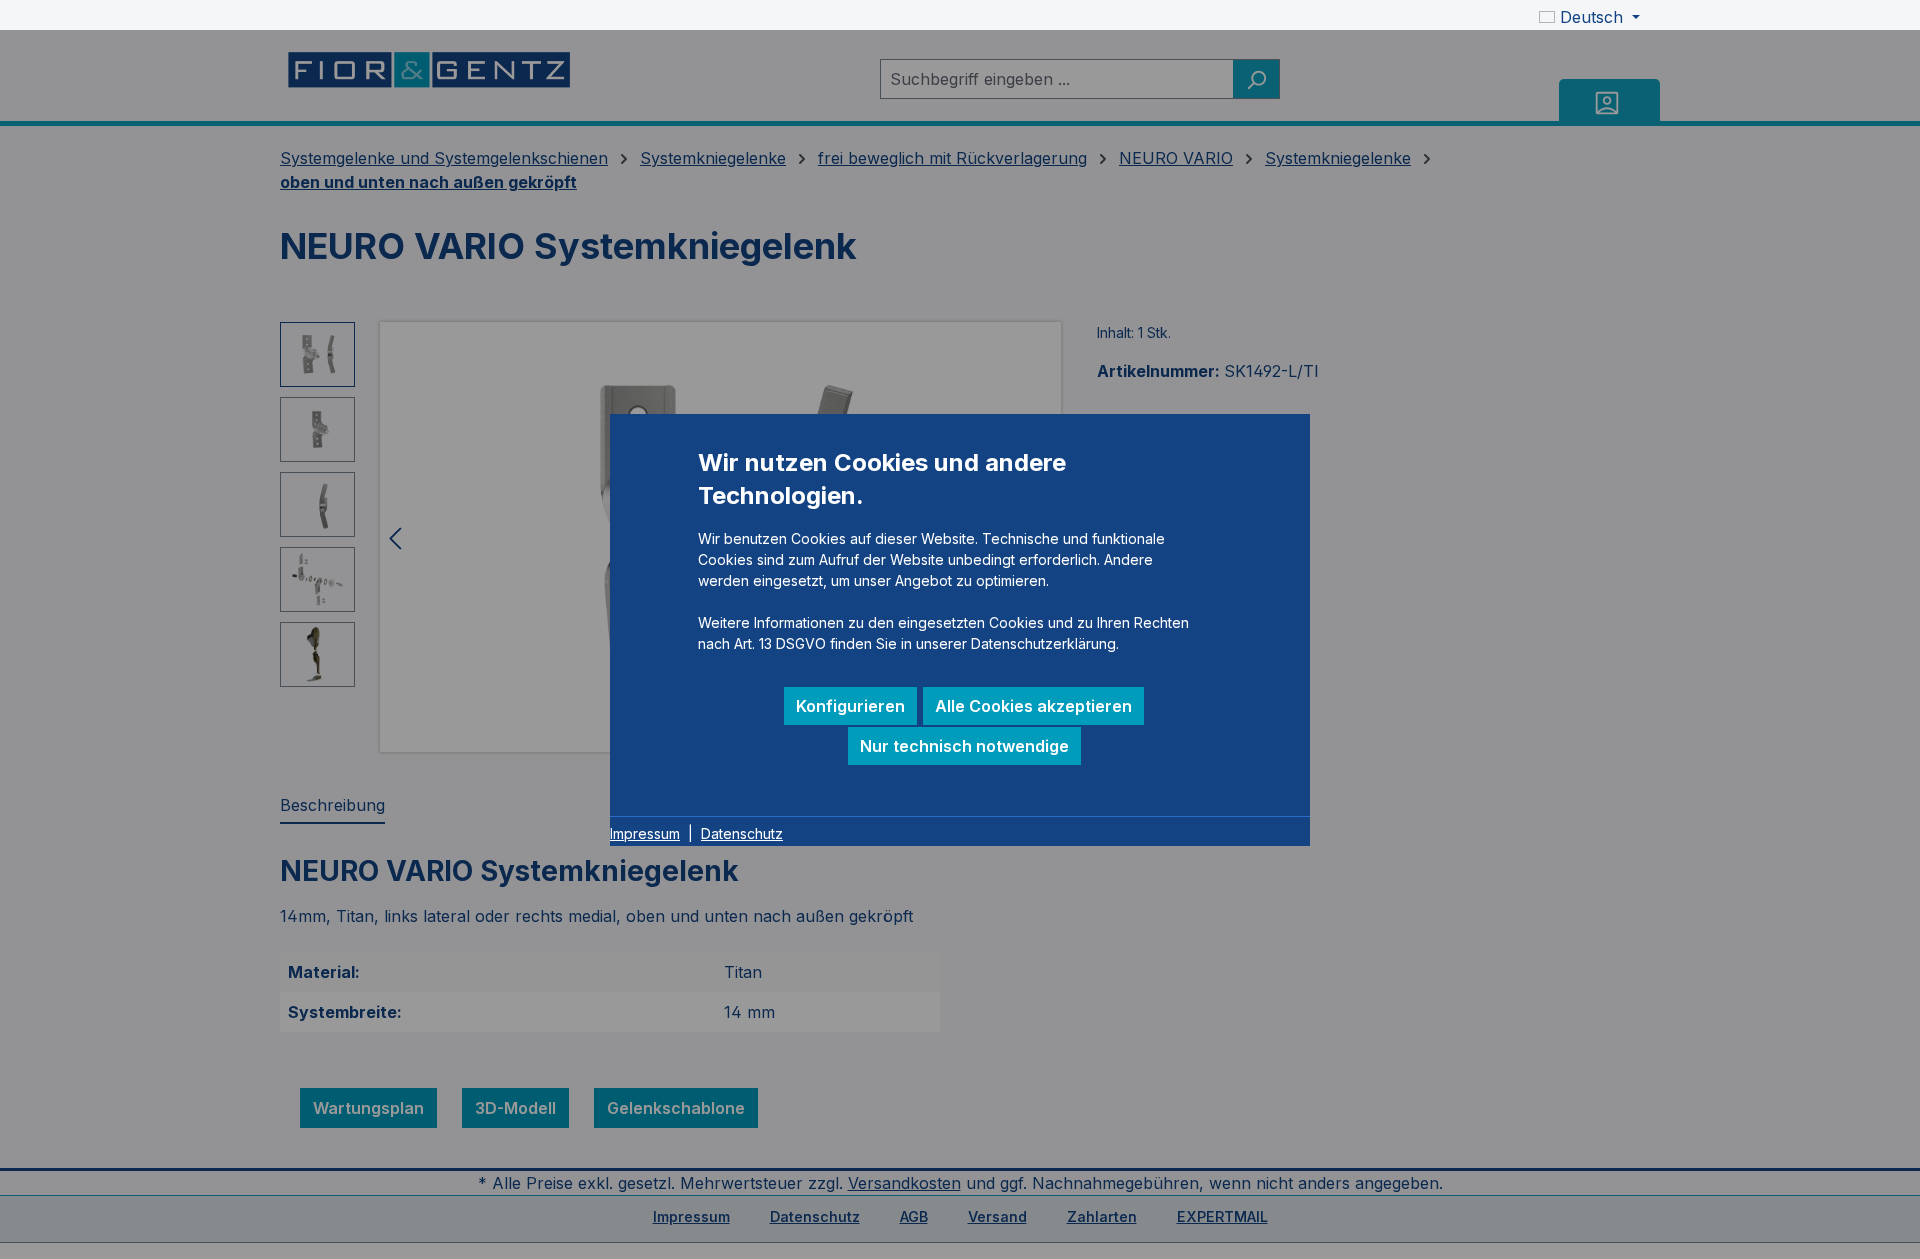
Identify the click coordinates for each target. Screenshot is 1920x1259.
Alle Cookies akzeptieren (1033, 706)
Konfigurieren (850, 706)
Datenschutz (742, 833)
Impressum (645, 833)
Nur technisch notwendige (964, 746)
